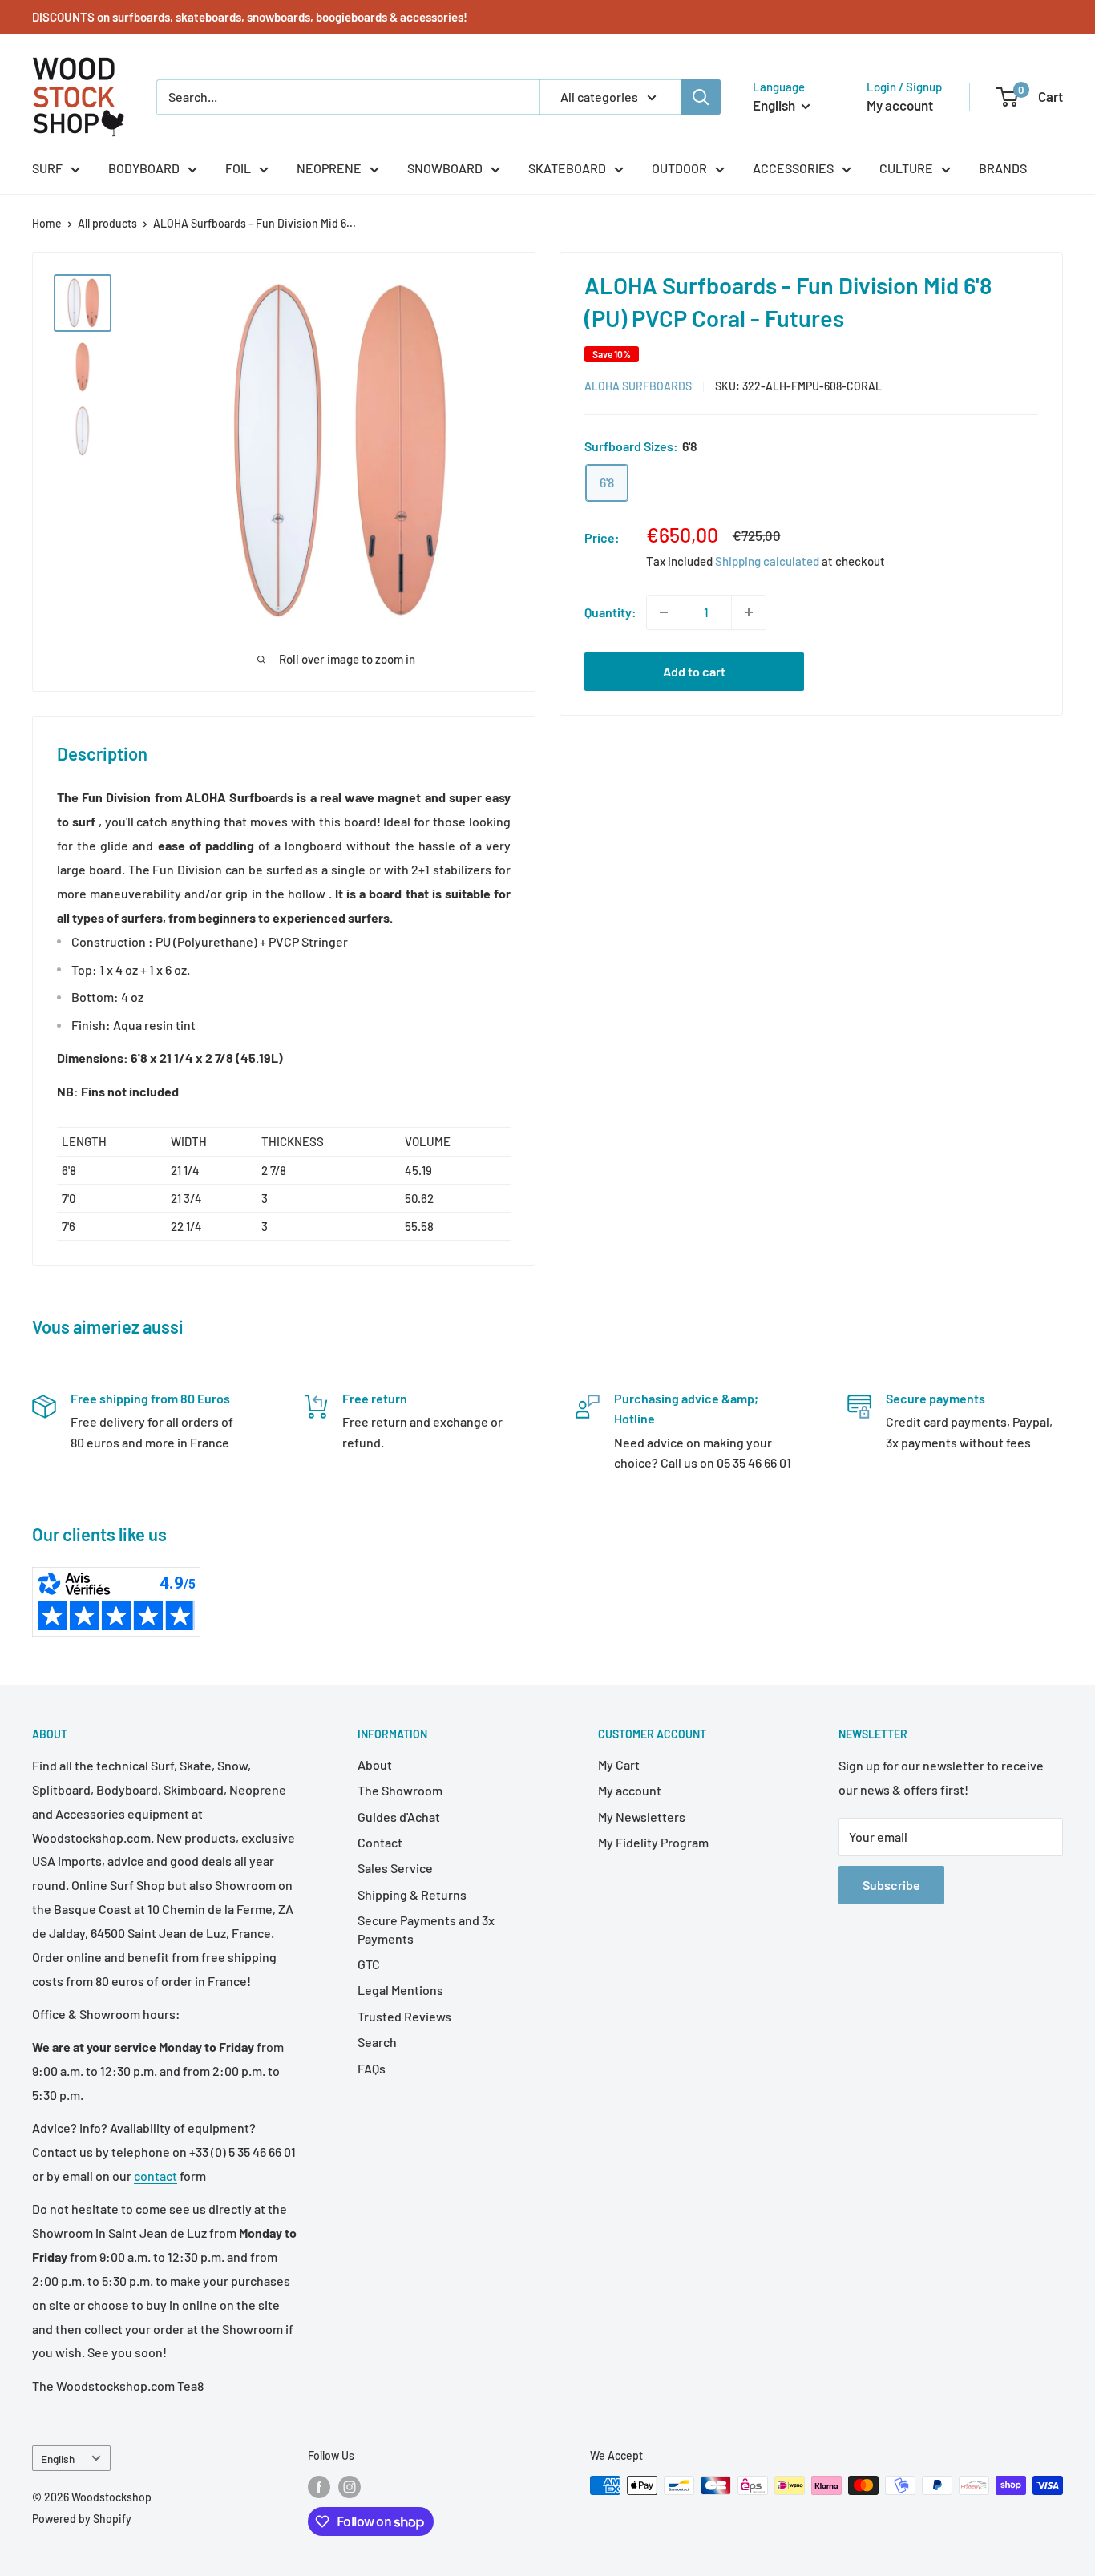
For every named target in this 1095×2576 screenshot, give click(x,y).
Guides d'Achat (399, 1817)
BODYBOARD (144, 168)
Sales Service (395, 1868)
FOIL (238, 168)
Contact (380, 1842)
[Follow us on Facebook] (319, 2487)
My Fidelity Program (653, 1842)
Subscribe (891, 1885)
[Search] (701, 97)
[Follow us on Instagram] (350, 2487)
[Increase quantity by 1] (749, 612)
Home (47, 223)
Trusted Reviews (404, 2016)
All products (107, 223)
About (375, 1764)
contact (156, 2176)
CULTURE (906, 168)
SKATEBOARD (567, 168)
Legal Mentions (400, 1990)
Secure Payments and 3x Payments (426, 1929)
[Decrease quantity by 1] (664, 612)
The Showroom (400, 1790)
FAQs (372, 2068)
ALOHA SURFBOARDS (638, 386)
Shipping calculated (767, 561)
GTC (369, 1964)
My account (900, 105)
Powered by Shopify (82, 2519)
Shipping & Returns (412, 1894)
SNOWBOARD (445, 168)
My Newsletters (642, 1817)
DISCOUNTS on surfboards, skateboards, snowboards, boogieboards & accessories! (250, 17)
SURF (47, 168)
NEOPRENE (329, 168)
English (58, 2459)
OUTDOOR (679, 168)
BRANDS (1003, 168)
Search (377, 2042)
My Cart (619, 1764)
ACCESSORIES (793, 168)
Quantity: (610, 612)
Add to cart (694, 671)
